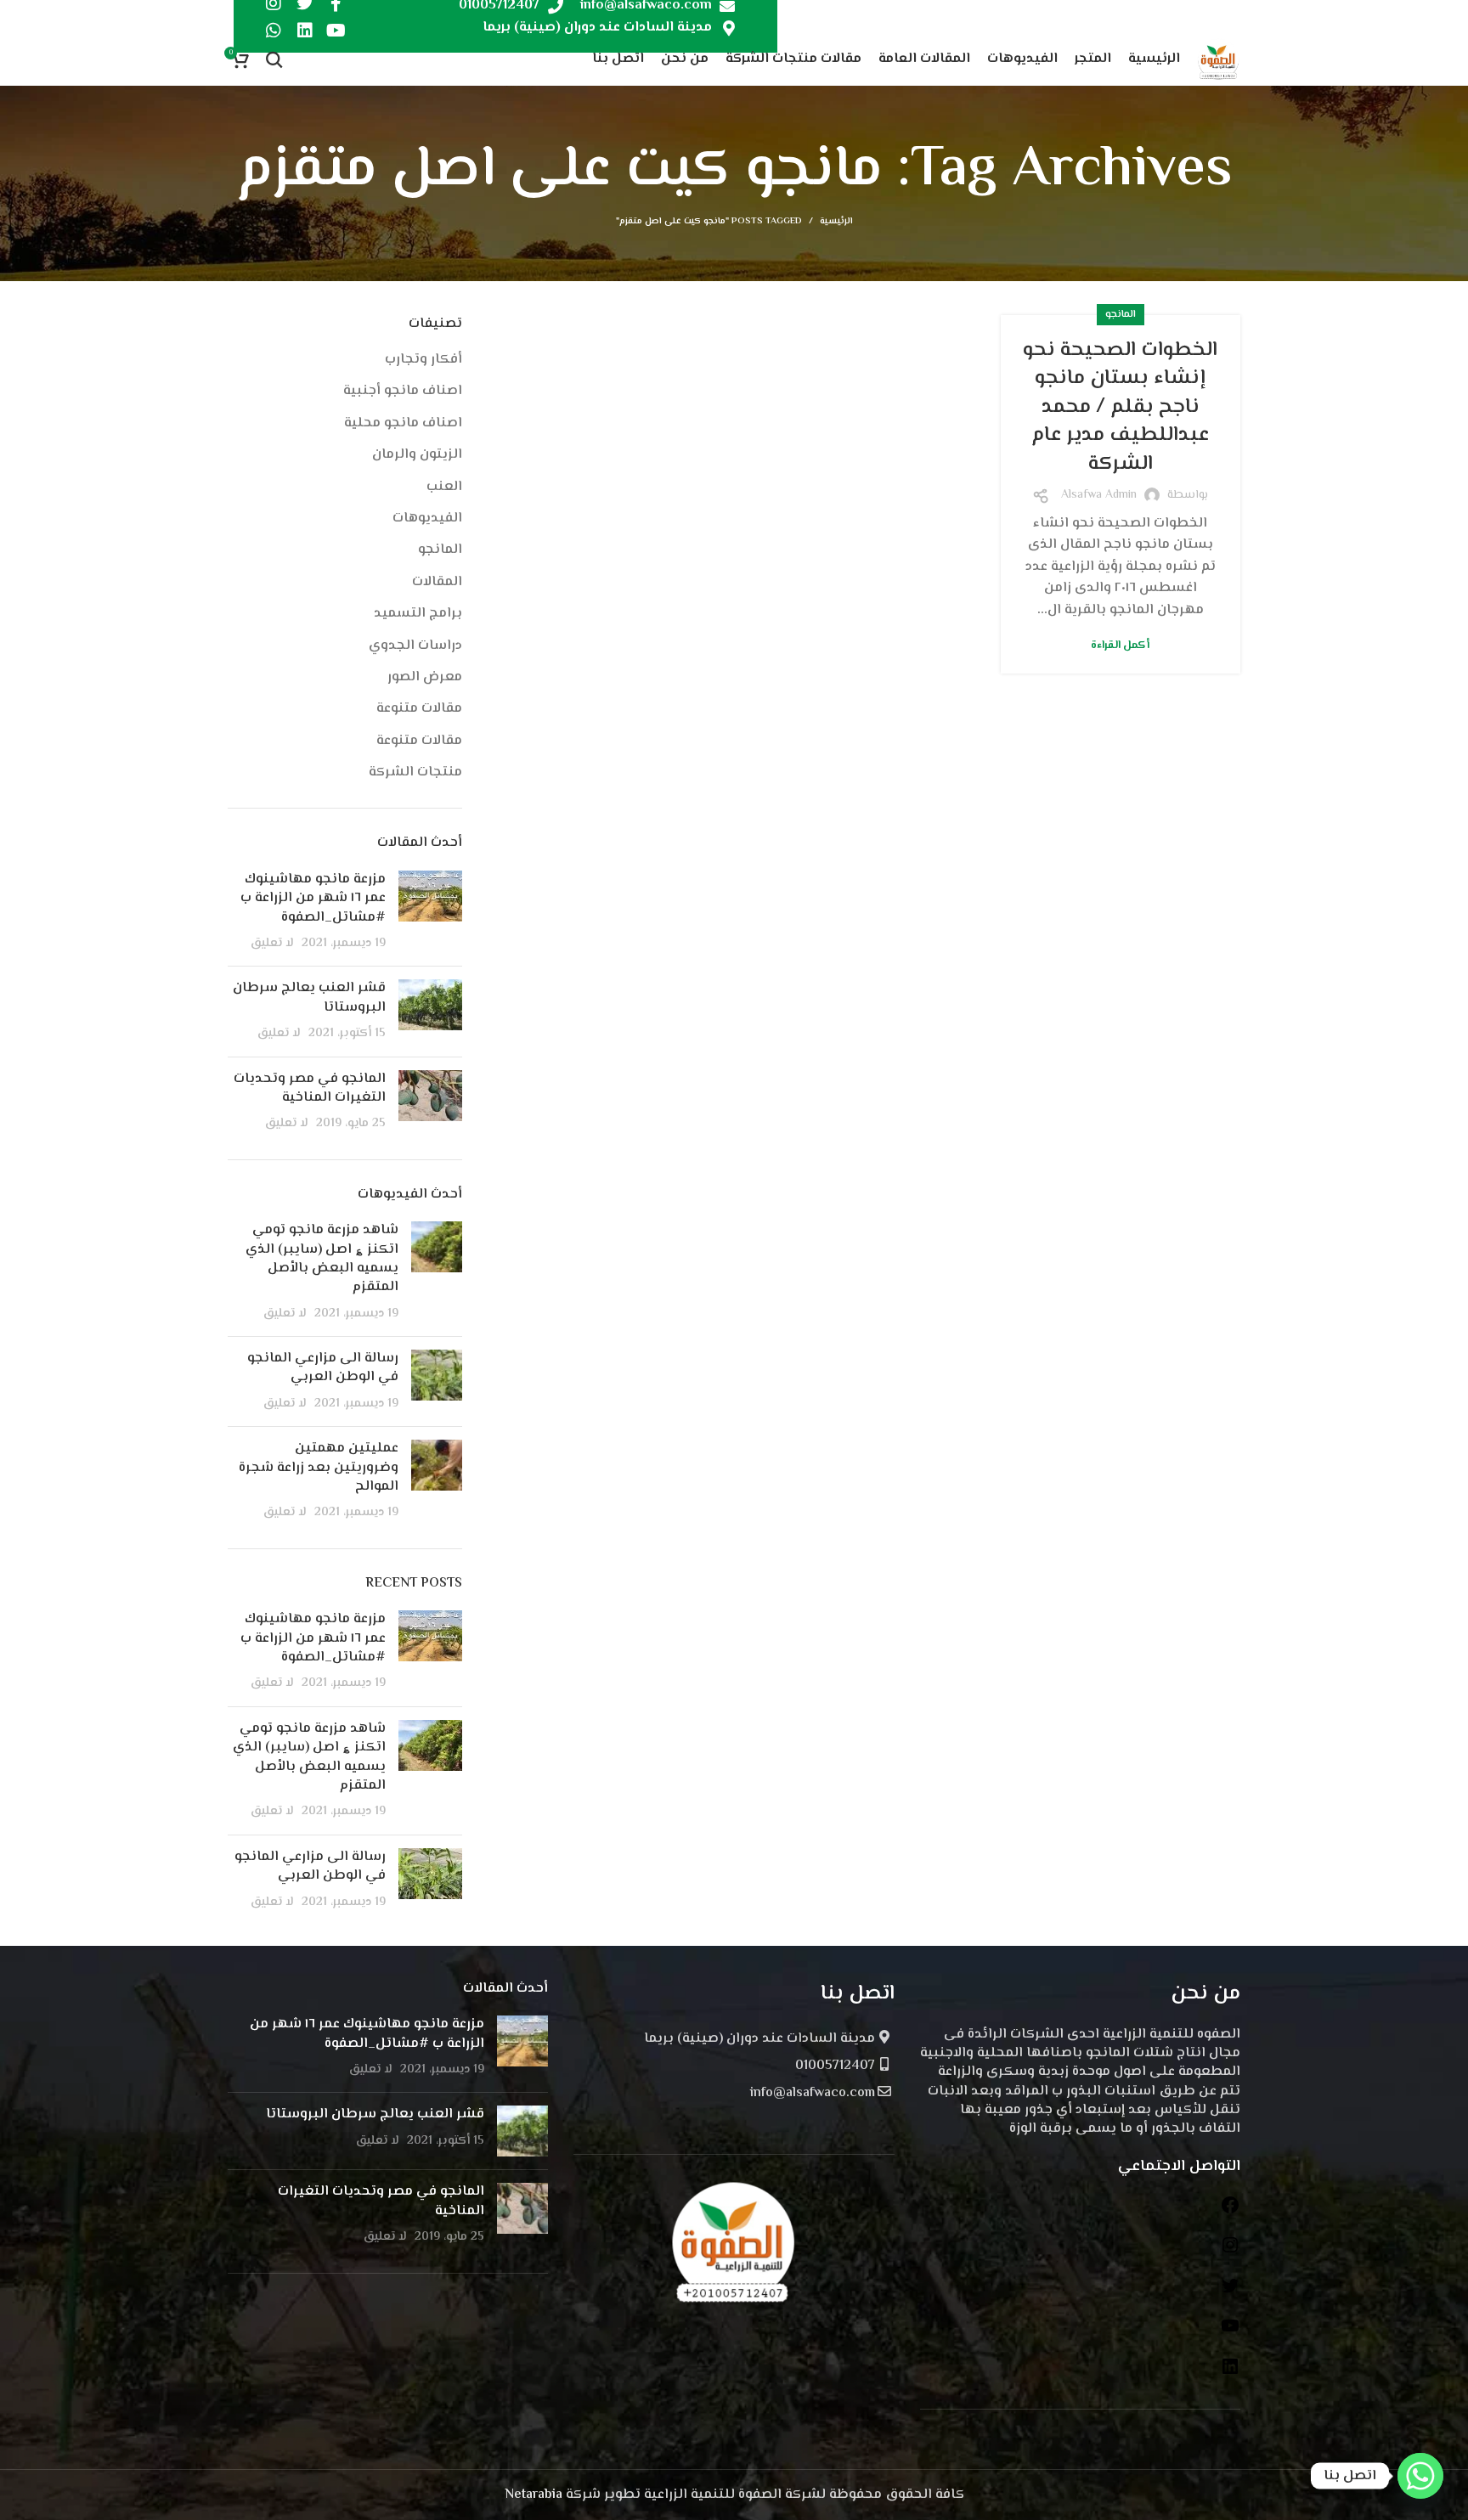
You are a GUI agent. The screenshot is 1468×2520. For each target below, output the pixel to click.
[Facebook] (1230, 2212)
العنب (444, 488)
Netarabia (534, 2495)
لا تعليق (272, 943)
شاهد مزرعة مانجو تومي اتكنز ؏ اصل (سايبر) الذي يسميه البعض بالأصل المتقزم (322, 1259)
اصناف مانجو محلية (403, 424)
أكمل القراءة (1120, 646)
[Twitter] (1230, 2293)
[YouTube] (1230, 2333)
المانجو (1121, 315)
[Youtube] (336, 31)
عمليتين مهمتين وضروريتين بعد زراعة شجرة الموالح (319, 1468)
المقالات (437, 583)
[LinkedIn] (1230, 2373)
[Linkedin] (305, 31)
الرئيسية (836, 222)
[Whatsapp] (274, 31)
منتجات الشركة (415, 773)
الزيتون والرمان (417, 455)
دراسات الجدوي (415, 646)
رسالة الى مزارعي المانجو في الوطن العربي (323, 1368)
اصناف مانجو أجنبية (403, 392)
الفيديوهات (427, 519)
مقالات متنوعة (419, 709)
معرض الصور (425, 678)
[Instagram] (1230, 2252)
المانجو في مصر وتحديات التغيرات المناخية (310, 1088)
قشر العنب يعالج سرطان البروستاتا (309, 998)
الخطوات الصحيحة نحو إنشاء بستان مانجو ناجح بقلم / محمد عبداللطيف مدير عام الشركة (1120, 407)
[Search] (274, 59)
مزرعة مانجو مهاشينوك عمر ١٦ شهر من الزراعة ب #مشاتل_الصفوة (313, 899)
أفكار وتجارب (423, 360)
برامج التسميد (418, 614)
